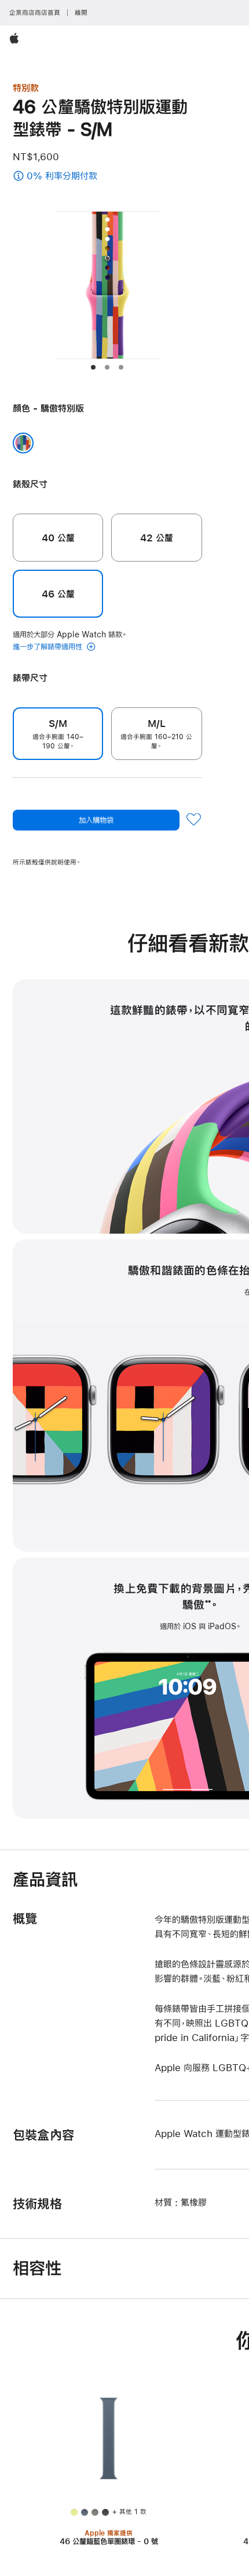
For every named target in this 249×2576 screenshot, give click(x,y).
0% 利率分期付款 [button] (74, 177)
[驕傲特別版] (23, 443)
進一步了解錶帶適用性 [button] (49, 647)
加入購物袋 (96, 820)
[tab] (93, 367)
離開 (81, 13)
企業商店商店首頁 (35, 13)
